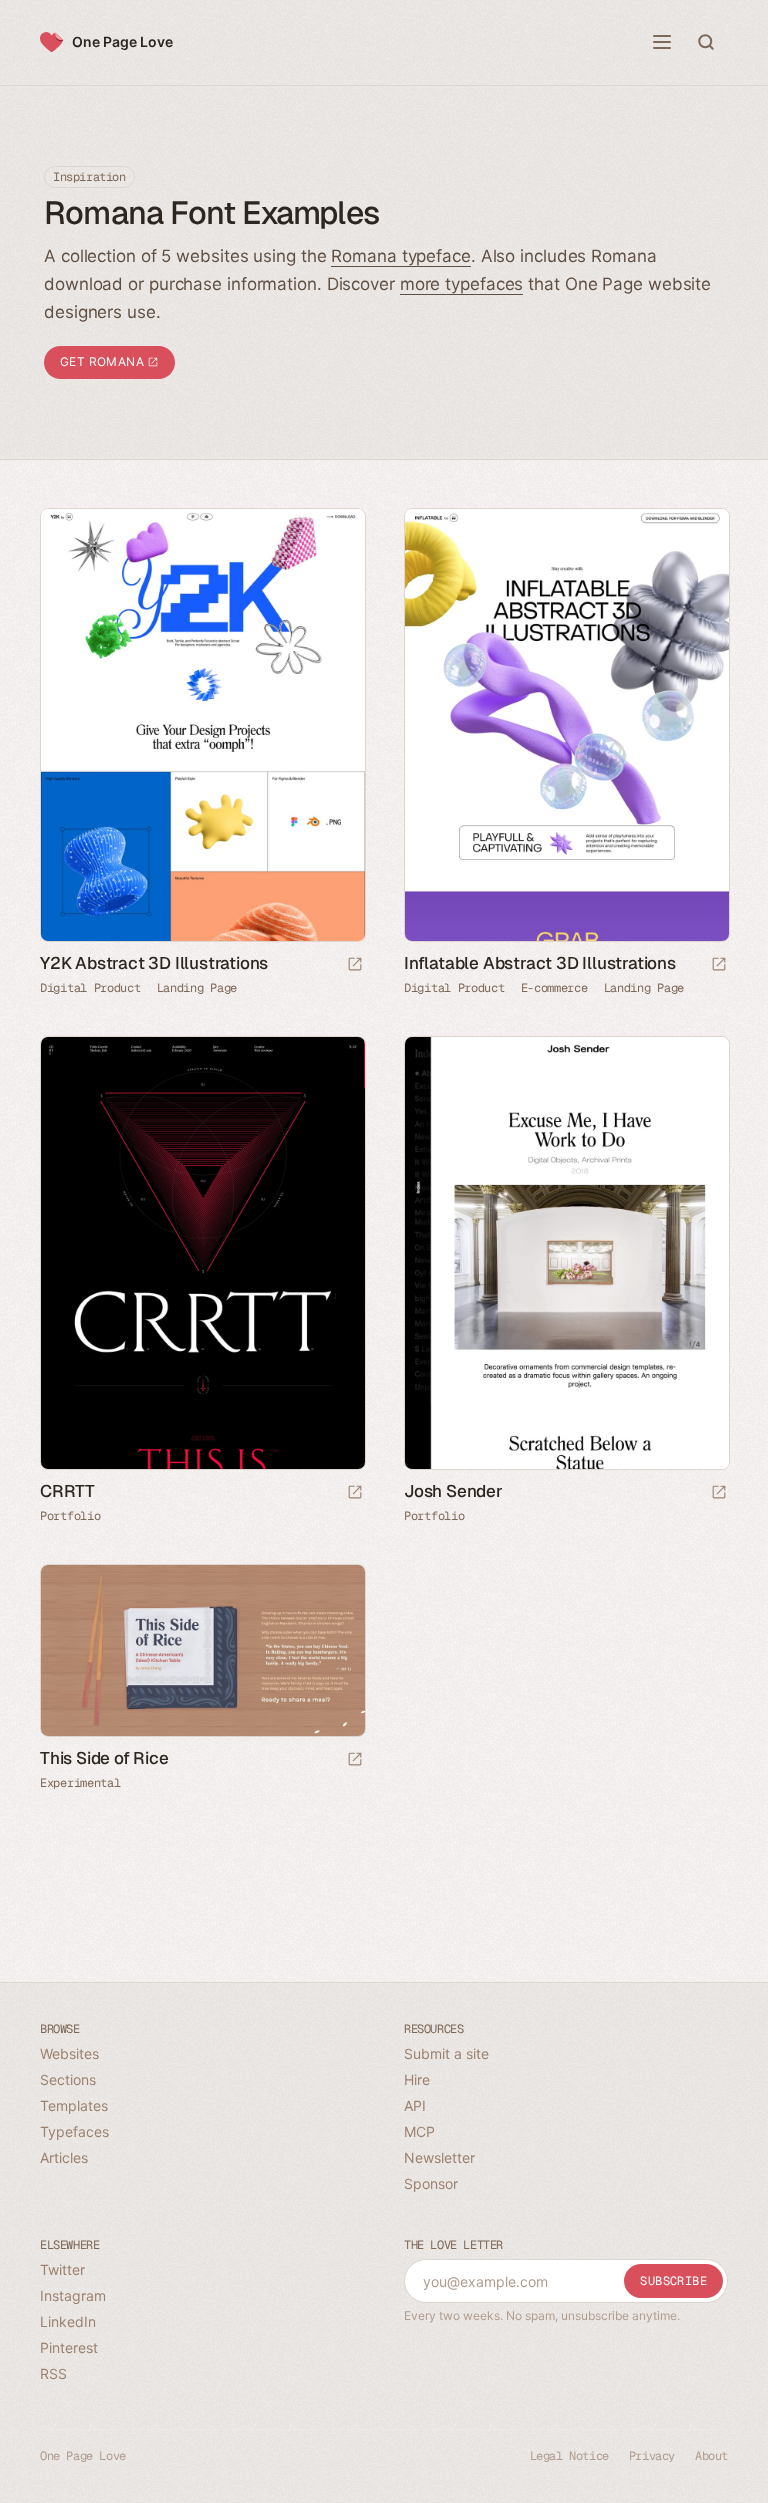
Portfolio (70, 1516)
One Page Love (122, 41)
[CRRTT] (202, 1253)
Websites (69, 2053)
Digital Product (90, 988)
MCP (419, 2131)
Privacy (652, 2456)
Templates (74, 2105)
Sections (68, 2079)
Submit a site (446, 2053)
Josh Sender (453, 1491)
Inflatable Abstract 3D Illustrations (540, 963)
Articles (64, 2157)
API (415, 2105)
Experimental (80, 1783)
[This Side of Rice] (202, 1650)
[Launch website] (355, 965)
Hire (417, 2079)
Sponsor (431, 2183)
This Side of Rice (104, 1758)
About (711, 2456)
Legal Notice (569, 2456)
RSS (53, 2373)
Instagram (73, 2295)
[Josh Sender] (566, 1253)
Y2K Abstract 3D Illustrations (154, 963)
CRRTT (67, 1491)
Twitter (62, 2269)
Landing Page (197, 988)
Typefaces (74, 2131)
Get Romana (103, 361)
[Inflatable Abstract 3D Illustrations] (566, 725)
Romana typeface (401, 256)
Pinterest (69, 2347)
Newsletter (439, 2157)
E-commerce (554, 988)
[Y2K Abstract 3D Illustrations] (202, 725)
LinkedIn (68, 2321)
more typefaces (462, 284)
